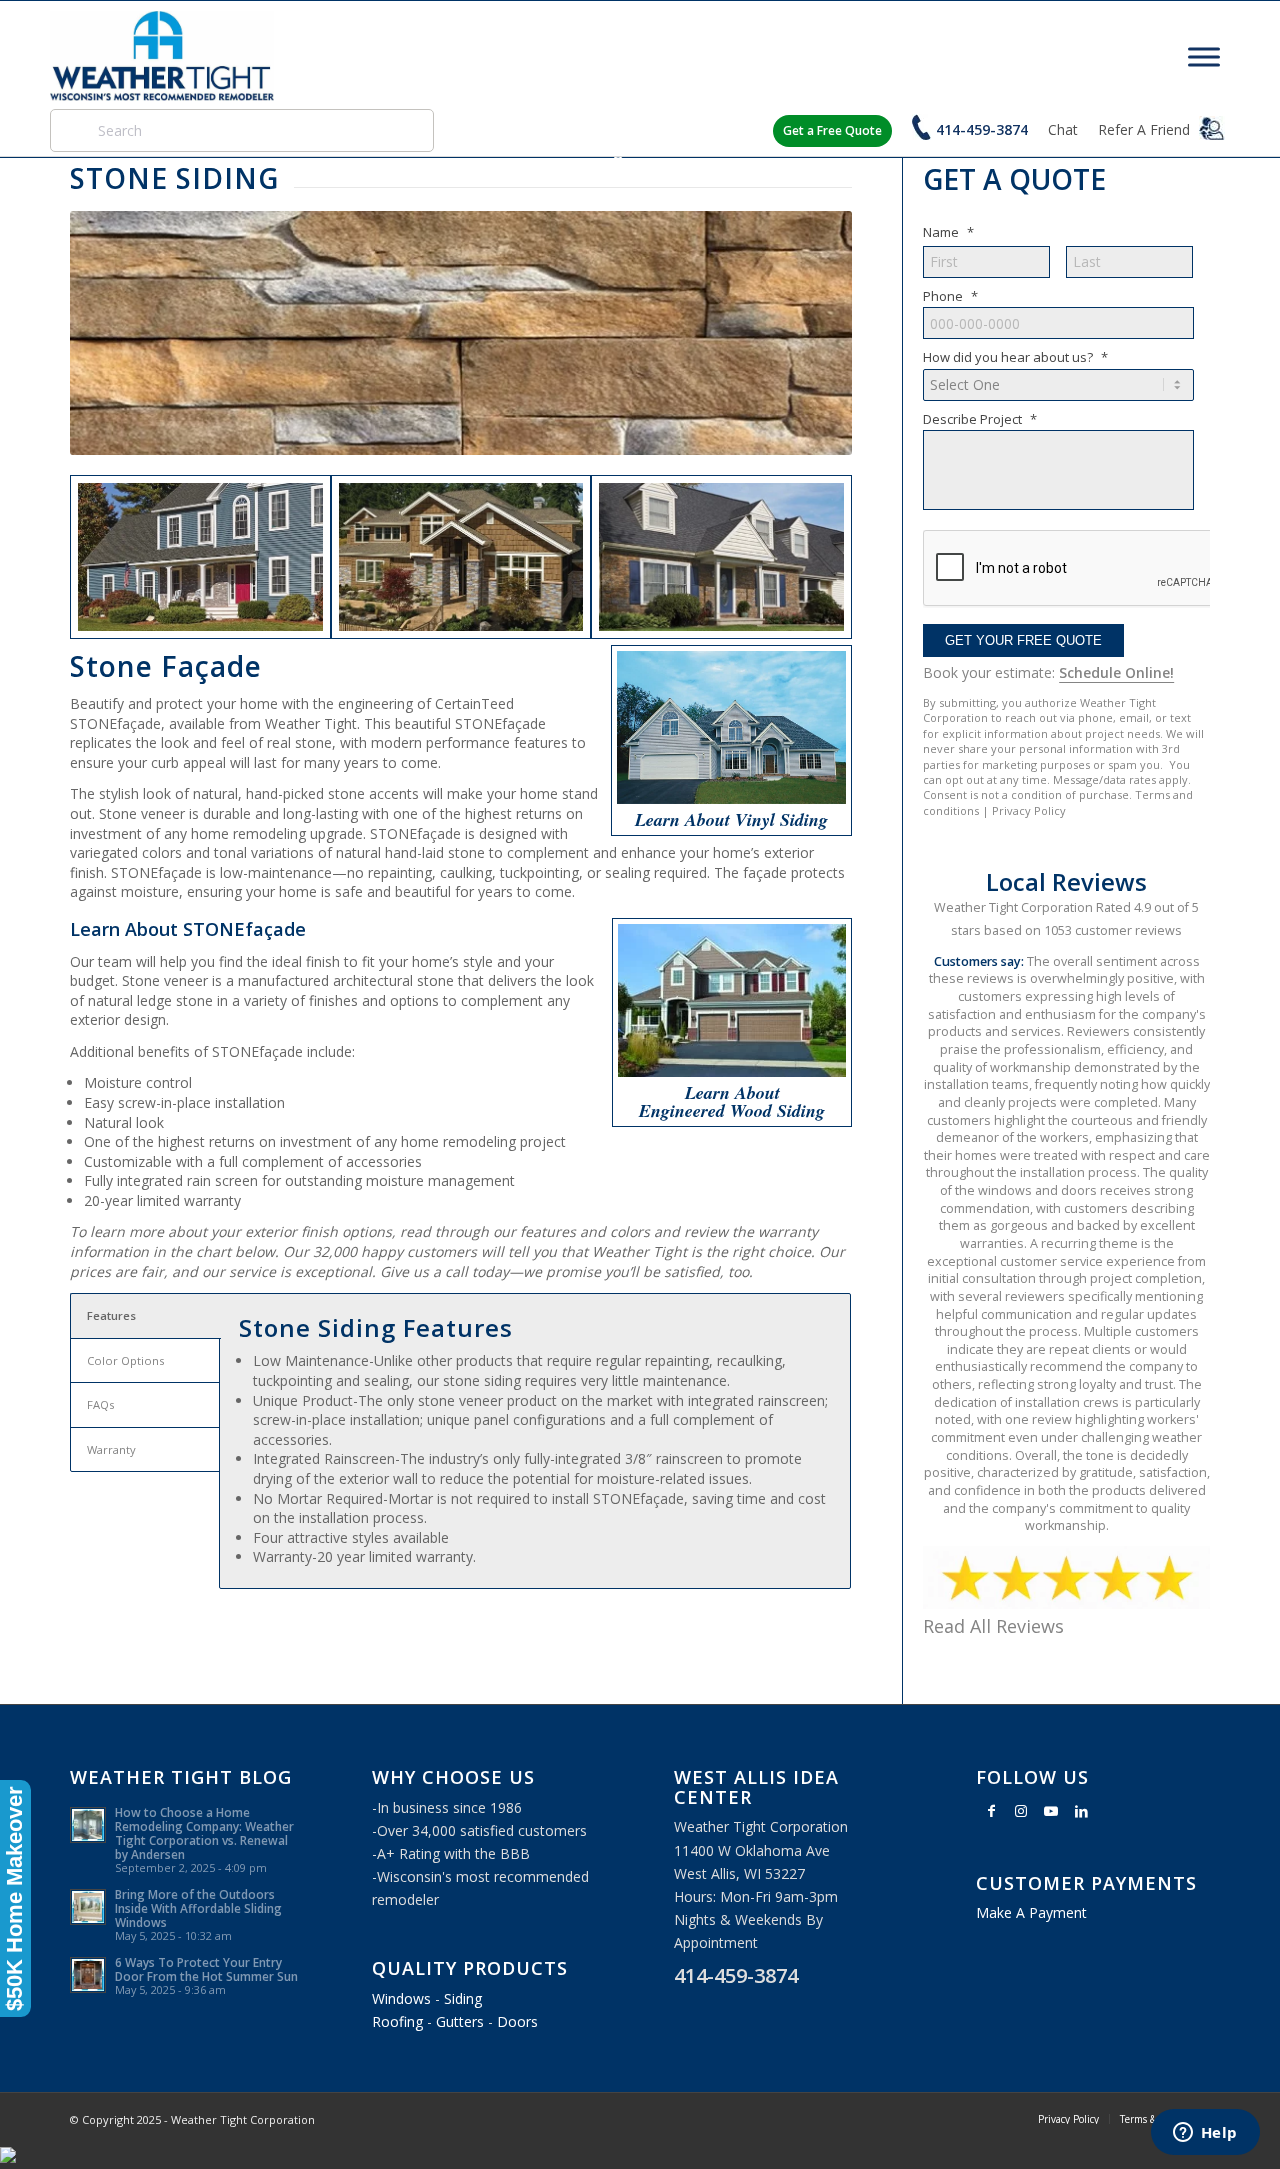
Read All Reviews (993, 1626)
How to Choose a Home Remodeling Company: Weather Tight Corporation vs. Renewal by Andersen (204, 1833)
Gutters (460, 2021)
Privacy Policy (1029, 810)
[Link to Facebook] (991, 1811)
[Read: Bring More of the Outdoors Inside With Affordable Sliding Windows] (88, 1907)
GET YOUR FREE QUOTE (1023, 640)
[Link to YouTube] (1051, 1811)
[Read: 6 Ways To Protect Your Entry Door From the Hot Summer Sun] (88, 1975)
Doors (517, 2021)
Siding (463, 1998)
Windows (401, 1998)
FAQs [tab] (100, 1404)
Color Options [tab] (125, 1360)
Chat (1063, 129)
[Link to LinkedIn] (1081, 1811)
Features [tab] (111, 1315)
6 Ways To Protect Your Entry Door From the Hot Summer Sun (206, 1969)
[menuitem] (1068, 2119)
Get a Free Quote (832, 130)
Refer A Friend (1146, 129)
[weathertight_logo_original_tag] (162, 56)
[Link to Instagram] (1021, 1811)
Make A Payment (1031, 1912)
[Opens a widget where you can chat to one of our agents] (1205, 2134)
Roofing (397, 2021)
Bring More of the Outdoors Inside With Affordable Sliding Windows (198, 1908)
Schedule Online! (1116, 672)
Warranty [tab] (111, 1449)
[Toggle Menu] (1204, 56)
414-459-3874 (982, 129)
